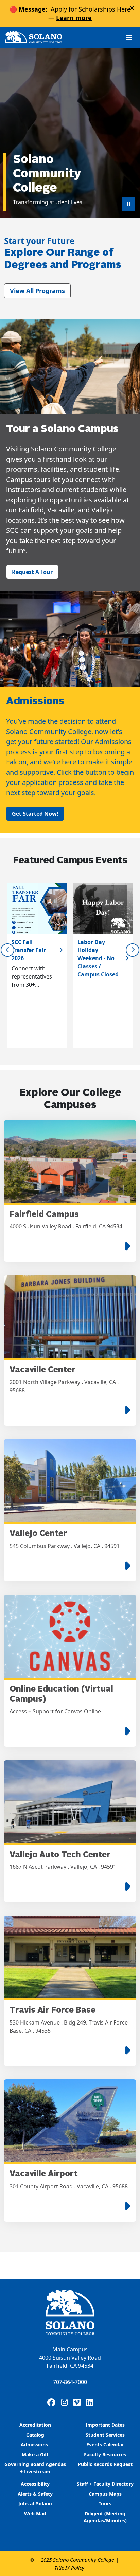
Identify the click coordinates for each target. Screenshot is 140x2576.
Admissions (35, 2445)
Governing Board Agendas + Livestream (35, 2468)
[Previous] (7, 950)
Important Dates (105, 2425)
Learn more (74, 18)
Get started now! (35, 814)
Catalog (35, 2435)
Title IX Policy (69, 2568)
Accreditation (35, 2425)
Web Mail (35, 2513)
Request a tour (32, 572)
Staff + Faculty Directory (105, 2484)
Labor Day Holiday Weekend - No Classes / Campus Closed (98, 958)
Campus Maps (105, 2494)
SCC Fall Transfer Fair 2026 (29, 950)
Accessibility (35, 2484)
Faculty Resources (105, 2454)
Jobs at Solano (35, 2504)
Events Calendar (105, 2445)
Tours (105, 2504)
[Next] (133, 950)
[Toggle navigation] (129, 37)
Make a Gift (35, 2454)
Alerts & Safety (35, 2494)
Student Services (105, 2435)
